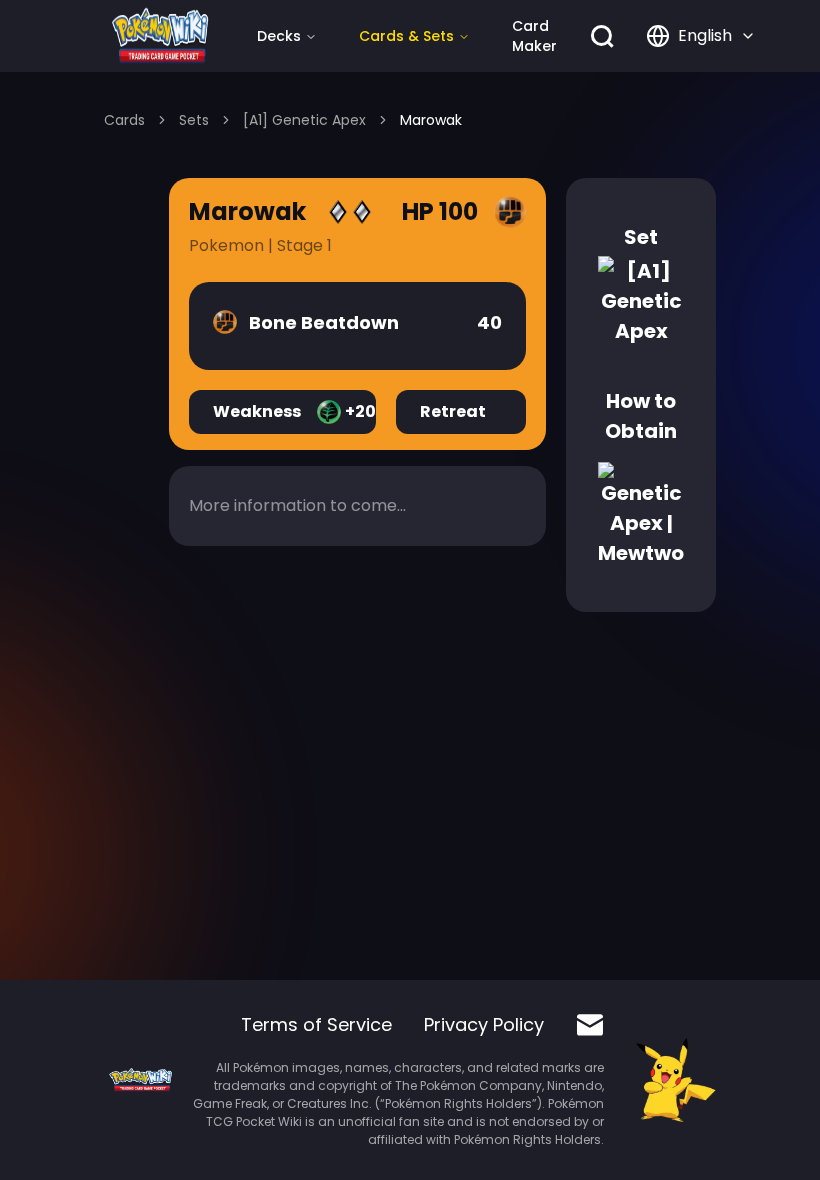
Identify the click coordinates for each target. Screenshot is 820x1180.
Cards (124, 120)
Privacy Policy (484, 1024)
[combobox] (701, 36)
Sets (194, 120)
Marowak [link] (431, 120)
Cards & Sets (406, 36)
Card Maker (534, 36)
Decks (279, 36)
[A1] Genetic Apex (304, 120)
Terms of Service (316, 1024)
